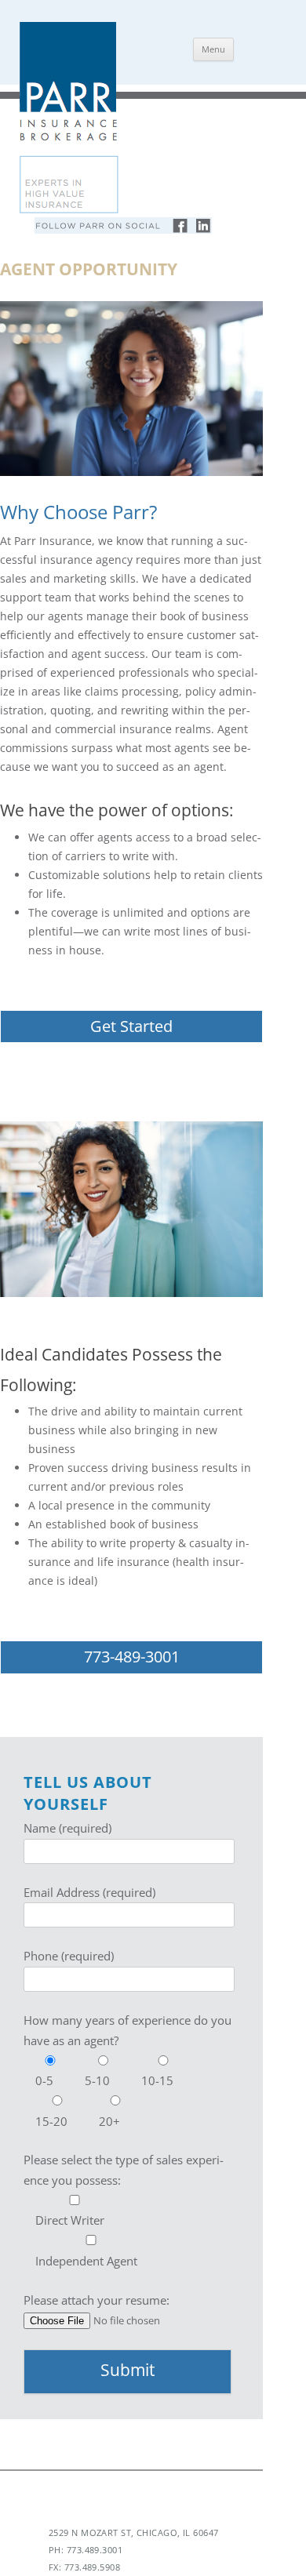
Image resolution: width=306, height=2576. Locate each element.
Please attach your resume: (97, 2300)
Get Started (131, 1026)
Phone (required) (69, 1956)
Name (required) (67, 1828)
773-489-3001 (132, 1657)
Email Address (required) (89, 1892)
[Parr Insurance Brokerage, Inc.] (68, 211)
